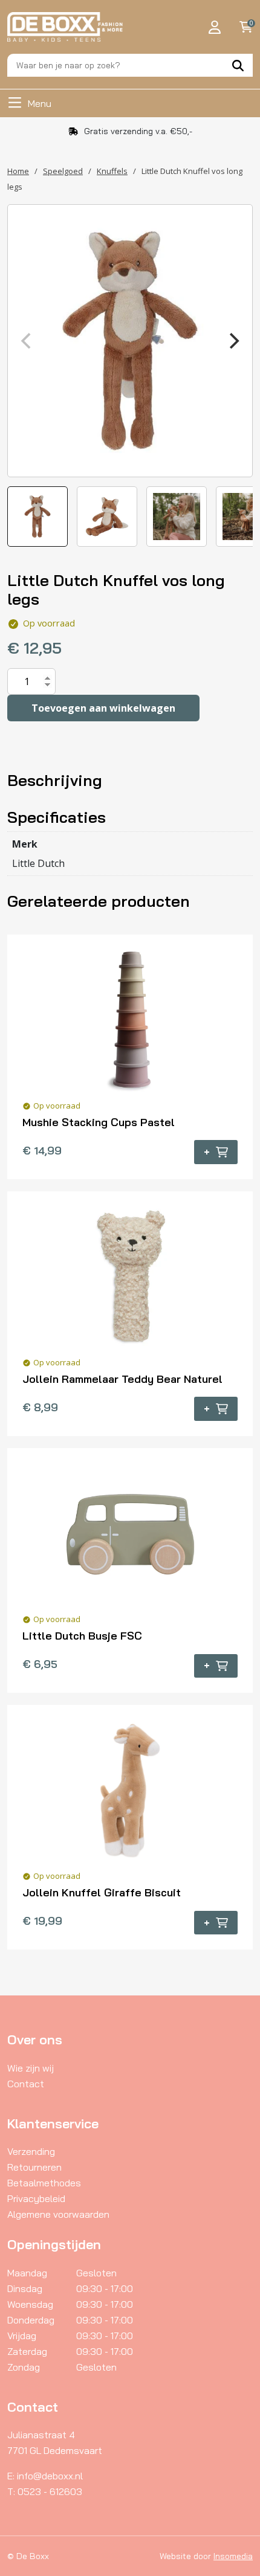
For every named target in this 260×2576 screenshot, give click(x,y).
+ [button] (207, 1152)
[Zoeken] (238, 65)
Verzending (31, 2151)
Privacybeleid (36, 2198)
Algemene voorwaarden (58, 2214)
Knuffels (112, 171)
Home (18, 171)
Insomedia (233, 2556)
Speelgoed (63, 171)
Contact (26, 2084)
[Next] (233, 341)
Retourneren (34, 2167)
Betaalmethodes (44, 2183)
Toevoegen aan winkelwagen (103, 708)
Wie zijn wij (31, 2068)
